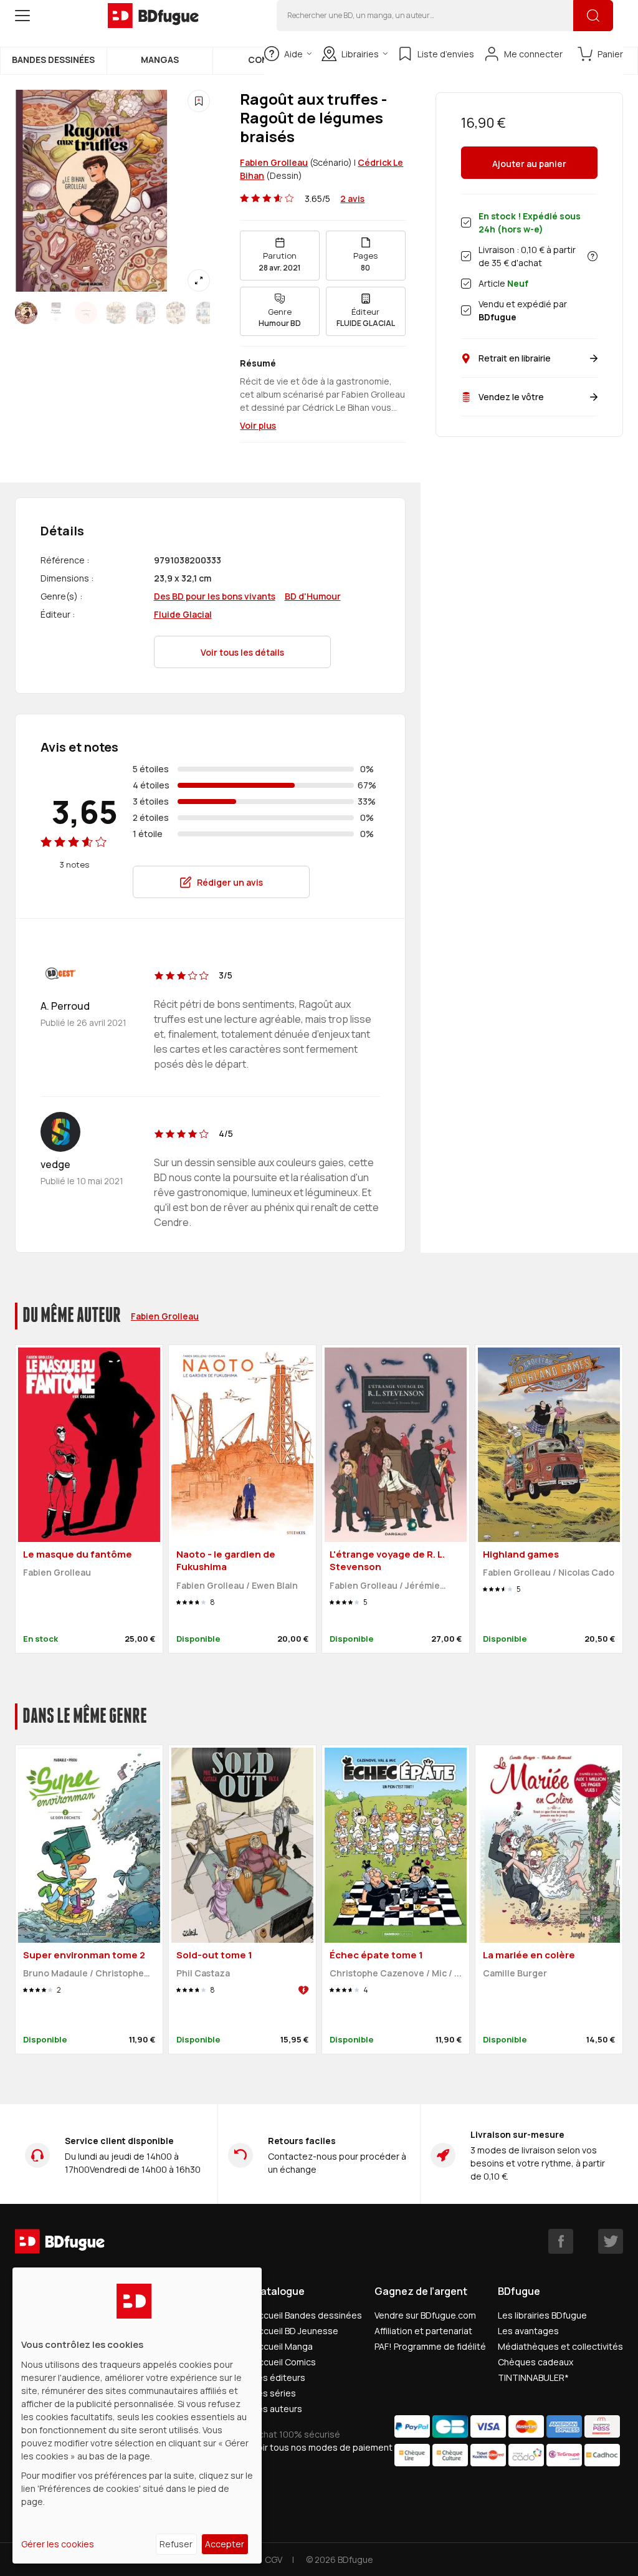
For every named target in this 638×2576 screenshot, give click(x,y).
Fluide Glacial (183, 614)
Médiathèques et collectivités (560, 2346)
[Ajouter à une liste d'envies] (199, 101)
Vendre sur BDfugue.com (425, 2315)
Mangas (160, 60)
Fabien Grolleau (274, 162)
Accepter (225, 2544)
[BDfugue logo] (153, 16)
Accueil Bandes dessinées (307, 2315)
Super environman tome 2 (84, 1955)
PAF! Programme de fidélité (430, 2346)
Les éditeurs (279, 2377)
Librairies (360, 54)
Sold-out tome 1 (214, 1955)
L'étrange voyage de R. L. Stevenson (387, 1561)
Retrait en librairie (515, 358)
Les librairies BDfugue (542, 2315)
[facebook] (561, 2241)
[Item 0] (26, 313)
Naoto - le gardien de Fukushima (226, 1561)
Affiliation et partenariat (423, 2331)
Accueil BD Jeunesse (296, 2331)
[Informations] (593, 256)
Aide (293, 54)
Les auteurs (278, 2409)
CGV (274, 2559)
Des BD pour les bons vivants (215, 596)
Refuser (176, 2544)
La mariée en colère (529, 1955)
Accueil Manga (283, 2346)
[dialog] (137, 2416)
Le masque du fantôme (78, 1554)
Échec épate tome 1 (376, 1955)
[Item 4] (146, 313)
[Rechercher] (593, 16)
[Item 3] (116, 313)
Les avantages (528, 2331)
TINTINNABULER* (533, 2377)
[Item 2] (86, 313)
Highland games (521, 1554)
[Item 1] (56, 313)
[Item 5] (176, 313)
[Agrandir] (199, 280)
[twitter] (611, 2241)
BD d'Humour (313, 596)
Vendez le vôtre (511, 397)
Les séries (274, 2393)
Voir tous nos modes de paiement (323, 2447)
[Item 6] (206, 313)
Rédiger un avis (230, 882)
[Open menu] (22, 16)
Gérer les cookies (58, 2544)
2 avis (352, 199)
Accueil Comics (284, 2362)
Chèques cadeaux (536, 2362)
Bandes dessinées (53, 60)
